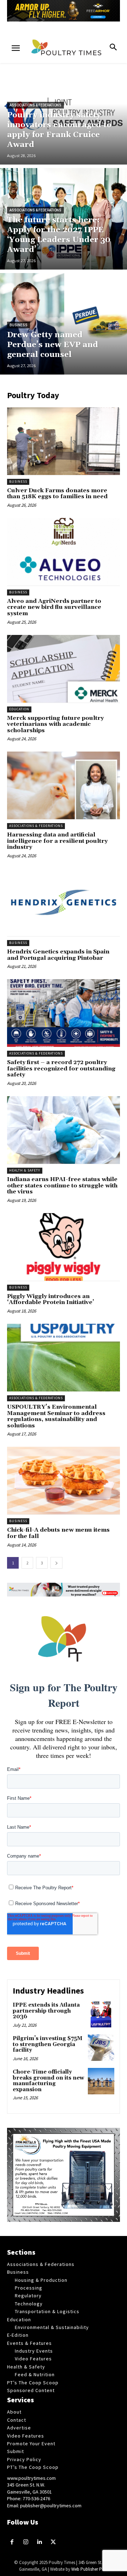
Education (19, 709)
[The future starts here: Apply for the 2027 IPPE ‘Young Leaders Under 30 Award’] (64, 219)
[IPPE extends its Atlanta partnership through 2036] (101, 2014)
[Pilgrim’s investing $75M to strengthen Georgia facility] (101, 2048)
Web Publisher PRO (90, 2569)
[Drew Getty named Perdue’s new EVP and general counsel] (64, 324)
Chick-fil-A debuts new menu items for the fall (58, 1533)
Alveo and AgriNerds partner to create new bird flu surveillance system (54, 607)
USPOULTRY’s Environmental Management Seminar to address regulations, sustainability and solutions (56, 1416)
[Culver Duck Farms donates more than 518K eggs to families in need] (64, 441)
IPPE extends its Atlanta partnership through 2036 (46, 2011)
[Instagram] (26, 2542)
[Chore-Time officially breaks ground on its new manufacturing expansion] (101, 2081)
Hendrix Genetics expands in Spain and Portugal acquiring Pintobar (58, 955)
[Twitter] (53, 2542)
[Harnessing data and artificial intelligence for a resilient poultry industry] (64, 785)
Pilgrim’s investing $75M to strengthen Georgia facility (47, 2044)
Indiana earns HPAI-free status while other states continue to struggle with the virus (62, 1185)
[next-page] (56, 1563)
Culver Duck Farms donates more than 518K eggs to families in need (57, 494)
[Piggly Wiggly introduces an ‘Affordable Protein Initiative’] (64, 1247)
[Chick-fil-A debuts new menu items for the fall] (64, 1481)
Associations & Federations (35, 105)
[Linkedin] (40, 2542)
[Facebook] (12, 2542)
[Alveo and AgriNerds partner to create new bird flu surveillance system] (64, 552)
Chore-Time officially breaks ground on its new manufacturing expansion (49, 2081)
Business (19, 325)
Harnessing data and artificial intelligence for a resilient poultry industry (57, 841)
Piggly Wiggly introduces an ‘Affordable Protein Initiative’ (51, 1299)
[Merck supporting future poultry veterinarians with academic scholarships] (64, 669)
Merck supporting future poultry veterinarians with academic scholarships (55, 724)
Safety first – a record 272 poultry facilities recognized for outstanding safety (61, 1068)
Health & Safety (25, 1170)
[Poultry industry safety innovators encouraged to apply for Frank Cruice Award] (64, 114)
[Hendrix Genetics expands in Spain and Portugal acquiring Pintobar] (64, 902)
